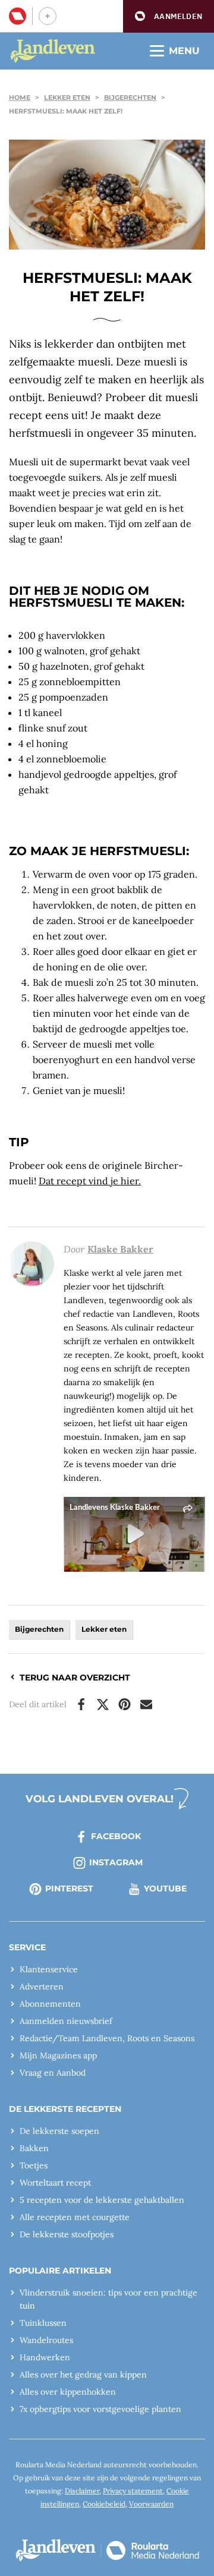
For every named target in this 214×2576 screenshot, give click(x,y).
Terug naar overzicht (75, 1678)
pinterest (69, 1888)
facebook (116, 1836)
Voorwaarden (151, 2504)
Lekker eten (67, 97)
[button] (169, 16)
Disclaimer (82, 2491)
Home (20, 97)
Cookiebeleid (104, 2504)
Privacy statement (133, 2491)
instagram (116, 1862)
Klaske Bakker (120, 1249)
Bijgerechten (130, 97)
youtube (165, 1888)
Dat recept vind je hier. (90, 1181)
